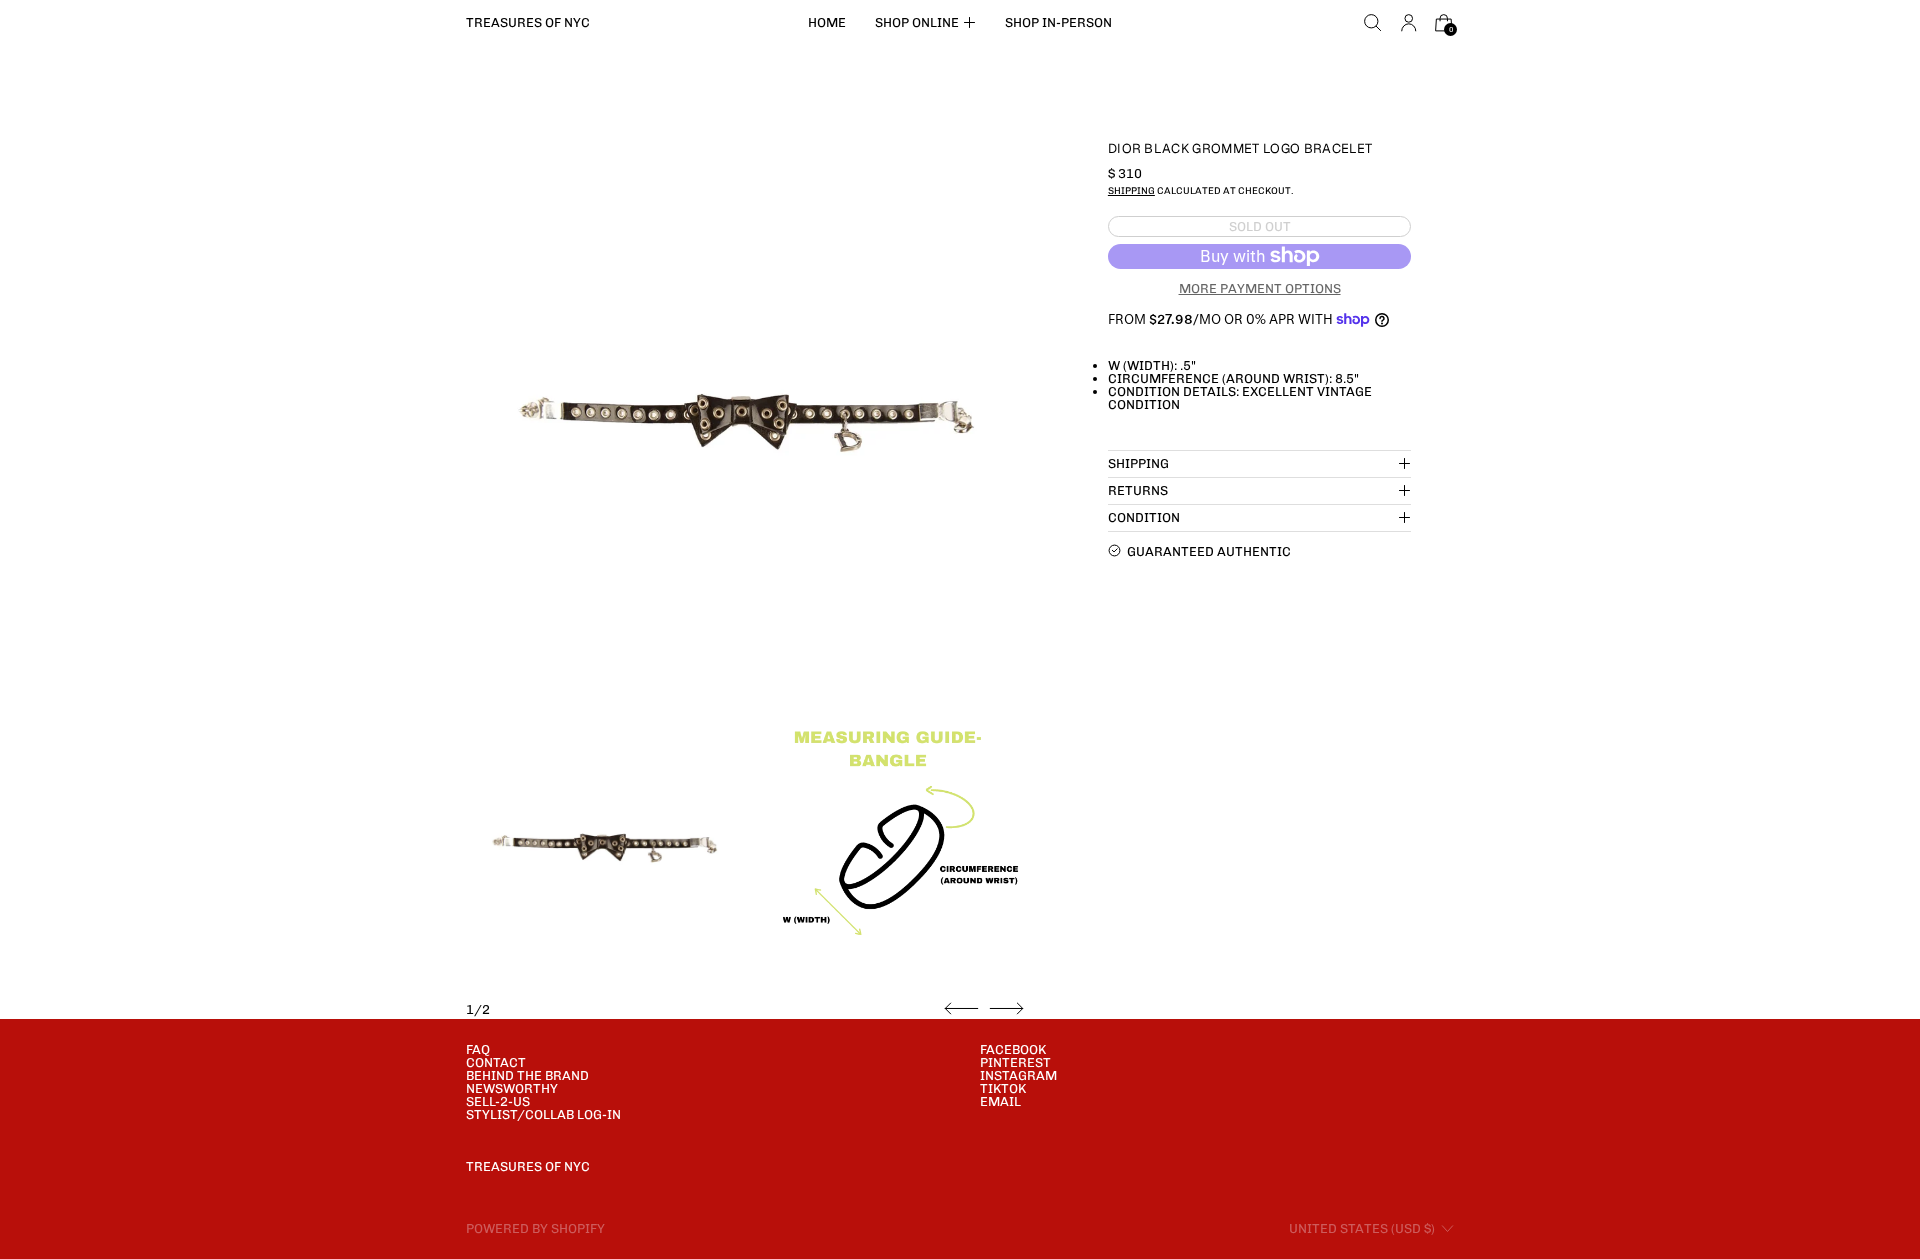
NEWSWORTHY (512, 1088)
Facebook (1013, 1049)
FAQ (478, 1049)
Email (1000, 1101)
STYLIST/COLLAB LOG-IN (543, 1114)
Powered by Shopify (535, 1228)
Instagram (1018, 1075)
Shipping (1131, 190)
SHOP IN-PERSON (1058, 22)
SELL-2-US (498, 1101)
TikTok (1003, 1088)
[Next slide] (1006, 1009)
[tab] (604, 848)
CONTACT (496, 1062)
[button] (1373, 23)
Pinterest (1015, 1062)
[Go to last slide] (961, 1009)
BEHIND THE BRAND (527, 1075)
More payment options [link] (1260, 287)
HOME (827, 22)
